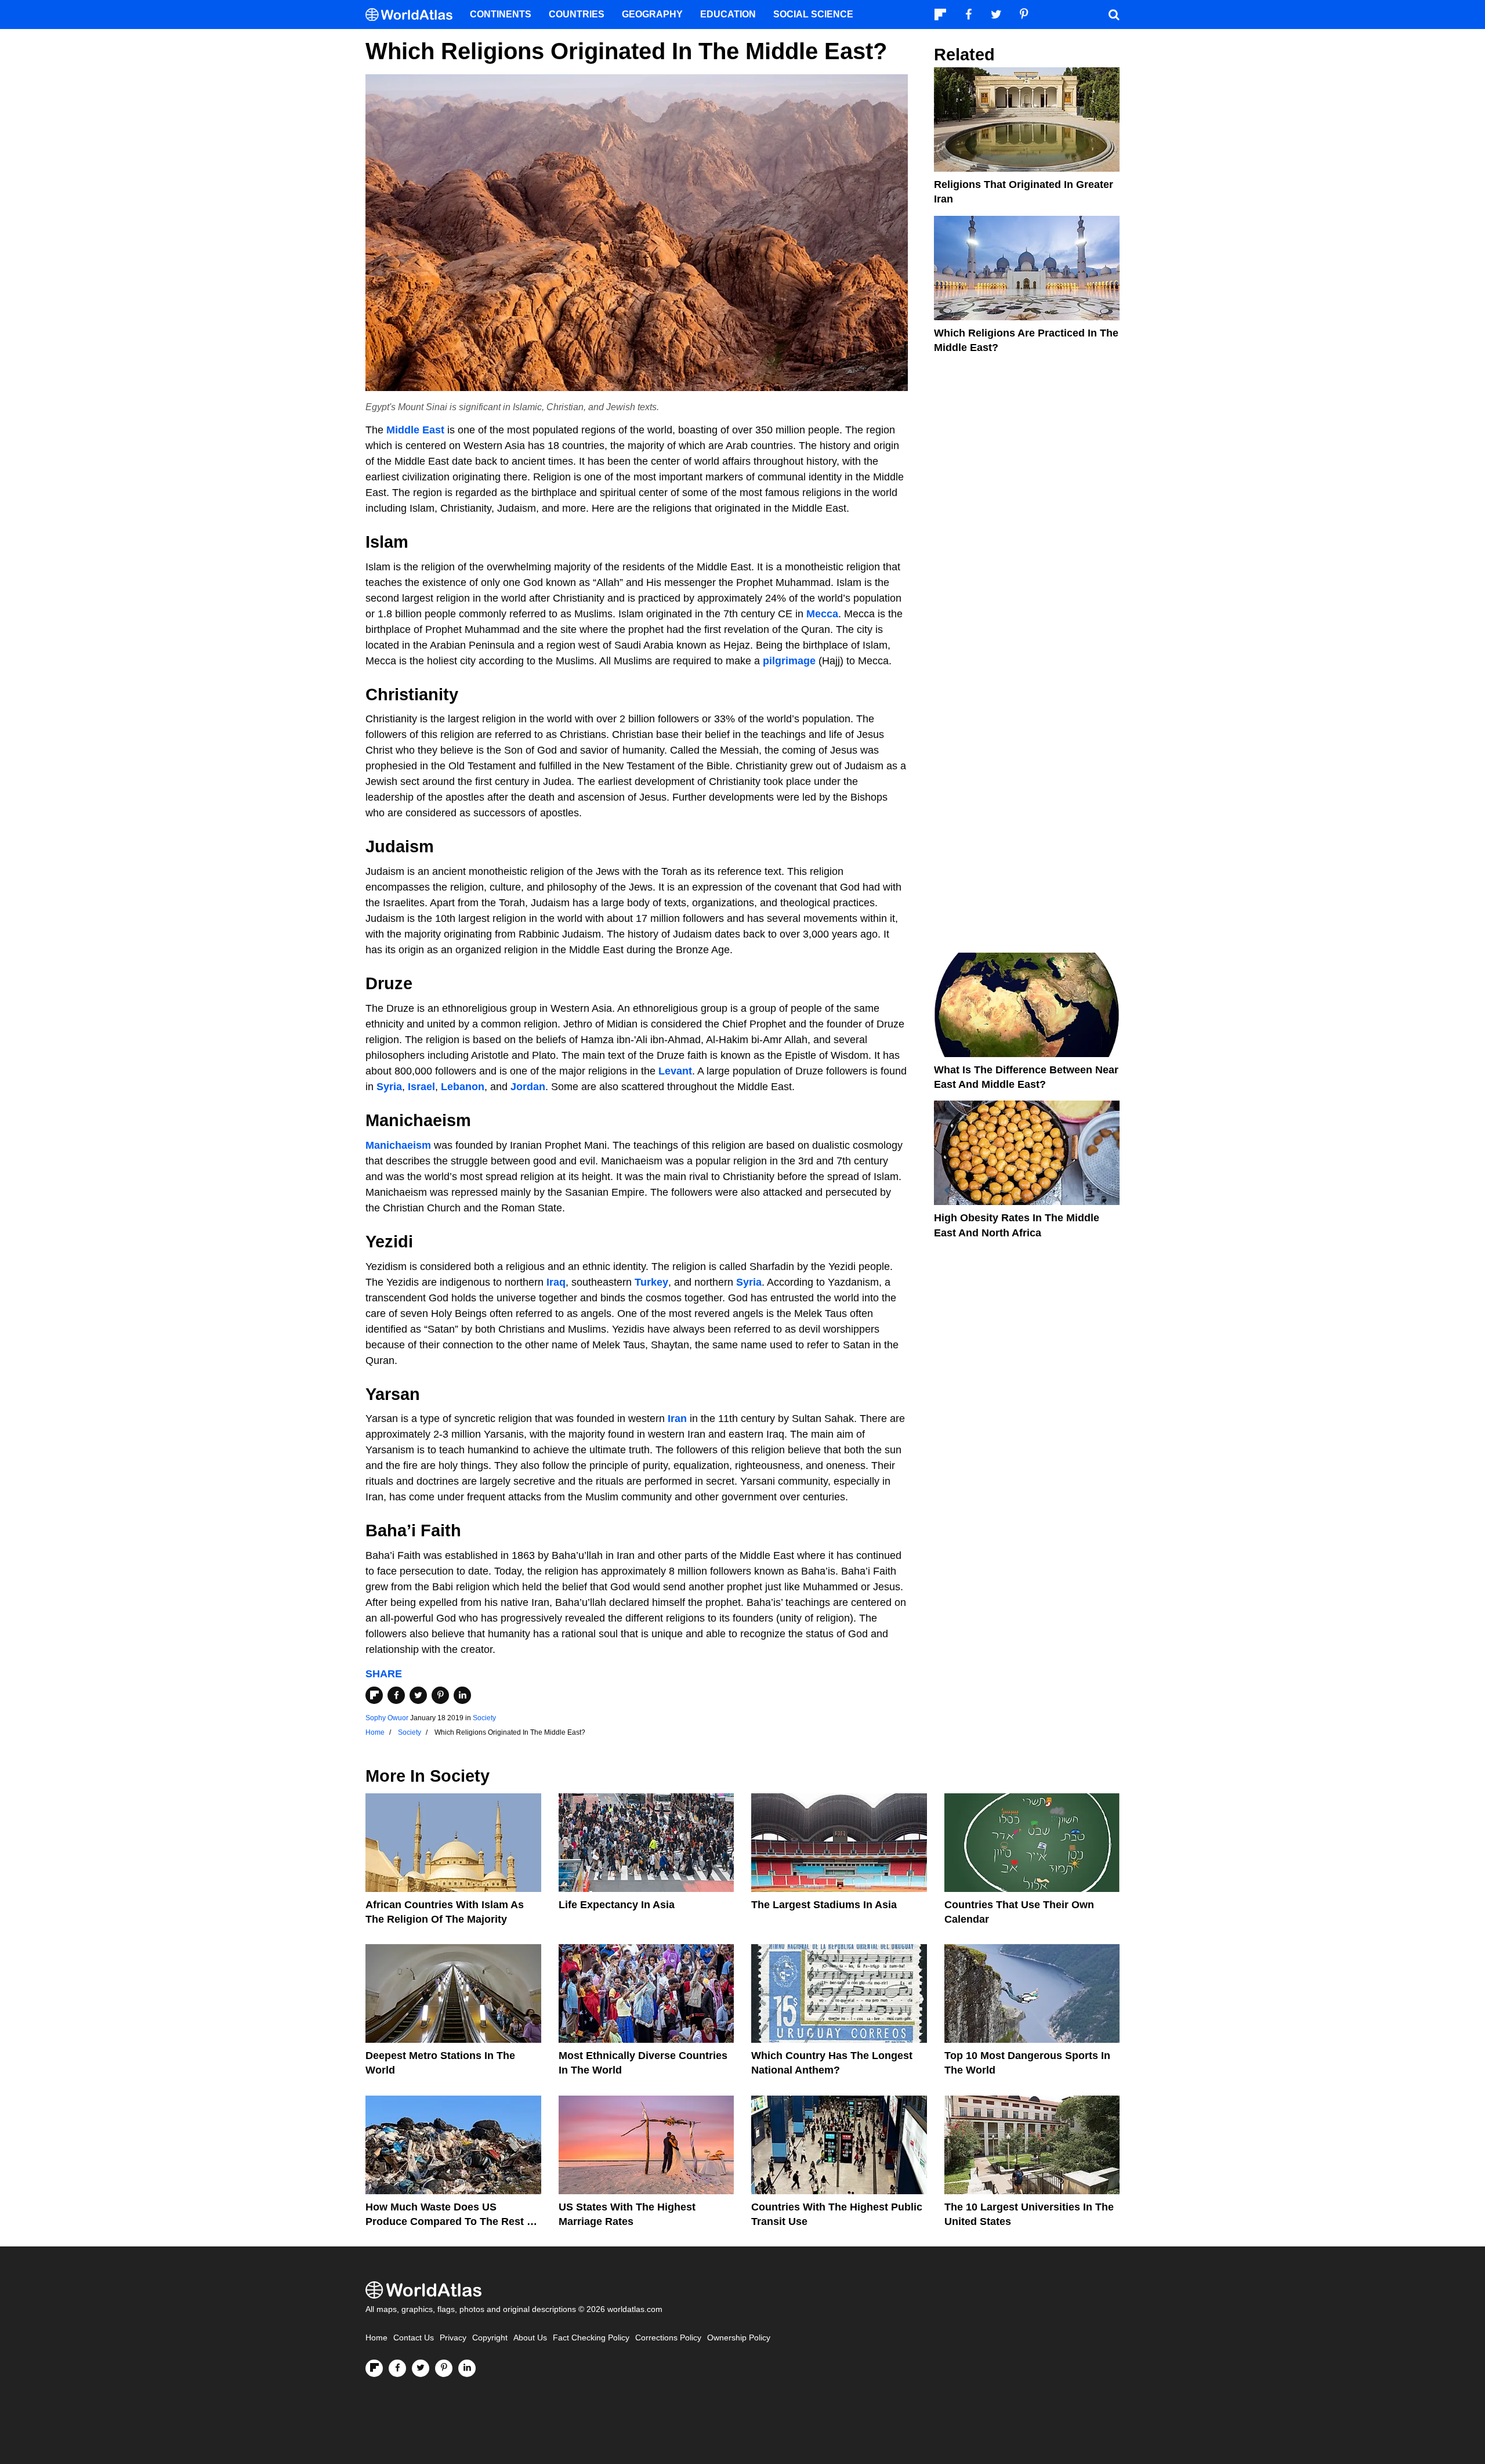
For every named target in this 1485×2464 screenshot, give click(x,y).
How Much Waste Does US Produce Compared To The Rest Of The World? (452, 2221)
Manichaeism (398, 1145)
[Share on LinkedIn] (462, 1695)
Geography (652, 14)
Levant (675, 1071)
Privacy (453, 2338)
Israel (421, 1087)
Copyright (490, 2338)
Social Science (813, 14)
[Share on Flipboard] (374, 1695)
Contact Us (414, 2338)
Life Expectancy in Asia (617, 1905)
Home (376, 2338)
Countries (577, 14)
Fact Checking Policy (591, 2338)
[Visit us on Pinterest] (444, 2368)
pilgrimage (789, 661)
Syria (389, 1087)
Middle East (415, 430)
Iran (677, 1419)
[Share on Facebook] (396, 1695)
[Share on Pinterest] (440, 1695)
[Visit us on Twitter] (421, 2368)
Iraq (556, 1282)
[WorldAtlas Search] (1114, 15)
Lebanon (463, 1087)
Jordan (528, 1087)
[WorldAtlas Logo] (413, 15)
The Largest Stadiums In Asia (824, 1905)
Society (484, 1718)
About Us (530, 2338)
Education (728, 14)
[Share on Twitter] (418, 1695)
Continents (501, 14)
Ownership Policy (739, 2338)
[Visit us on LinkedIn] (467, 2368)
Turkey (651, 1282)
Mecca (822, 614)
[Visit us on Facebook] (397, 2368)
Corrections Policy (668, 2338)
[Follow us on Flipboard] (374, 2368)
